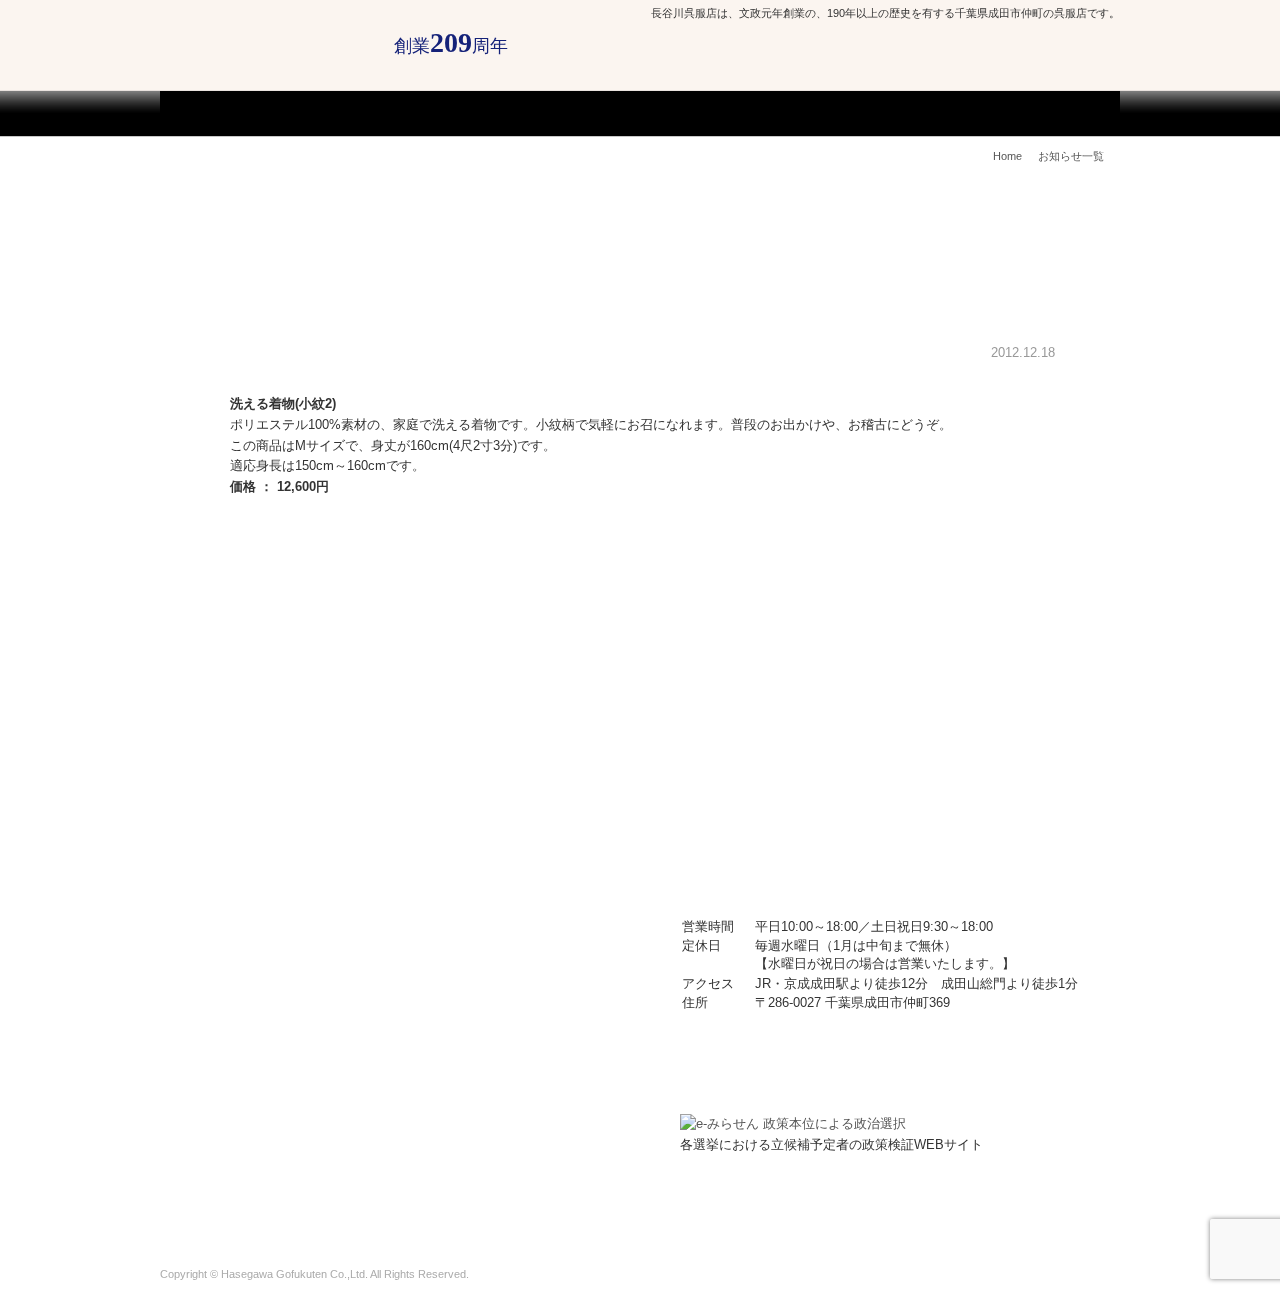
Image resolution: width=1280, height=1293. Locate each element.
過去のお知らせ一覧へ (995, 519)
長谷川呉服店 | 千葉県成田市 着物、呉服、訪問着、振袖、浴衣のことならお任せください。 (267, 43)
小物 (452, 948)
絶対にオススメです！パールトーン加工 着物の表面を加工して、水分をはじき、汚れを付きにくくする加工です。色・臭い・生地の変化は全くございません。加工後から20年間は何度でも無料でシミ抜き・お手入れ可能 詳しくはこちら (896, 738)
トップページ (219, 113)
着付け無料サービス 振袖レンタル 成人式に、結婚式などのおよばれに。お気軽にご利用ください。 (284, 738)
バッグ (286, 948)
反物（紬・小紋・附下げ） (483, 861)
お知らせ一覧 (1071, 156)
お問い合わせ (1057, 1216)
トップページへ (977, 538)
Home (1007, 156)
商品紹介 (926, 113)
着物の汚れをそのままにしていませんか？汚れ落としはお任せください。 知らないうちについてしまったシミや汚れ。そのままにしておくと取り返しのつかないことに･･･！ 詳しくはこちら (540, 738)
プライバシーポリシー (941, 1216)
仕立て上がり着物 (497, 901)
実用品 (459, 995)
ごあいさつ (306, 113)
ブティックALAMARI (1034, 113)
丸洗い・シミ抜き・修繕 (715, 113)
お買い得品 (302, 1042)
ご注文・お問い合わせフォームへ (1040, 72)
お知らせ (275, 1216)
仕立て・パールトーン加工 (530, 113)
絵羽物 (288, 854)
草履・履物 (301, 995)
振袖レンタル (840, 113)
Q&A (1007, 1216)
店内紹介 (385, 113)
